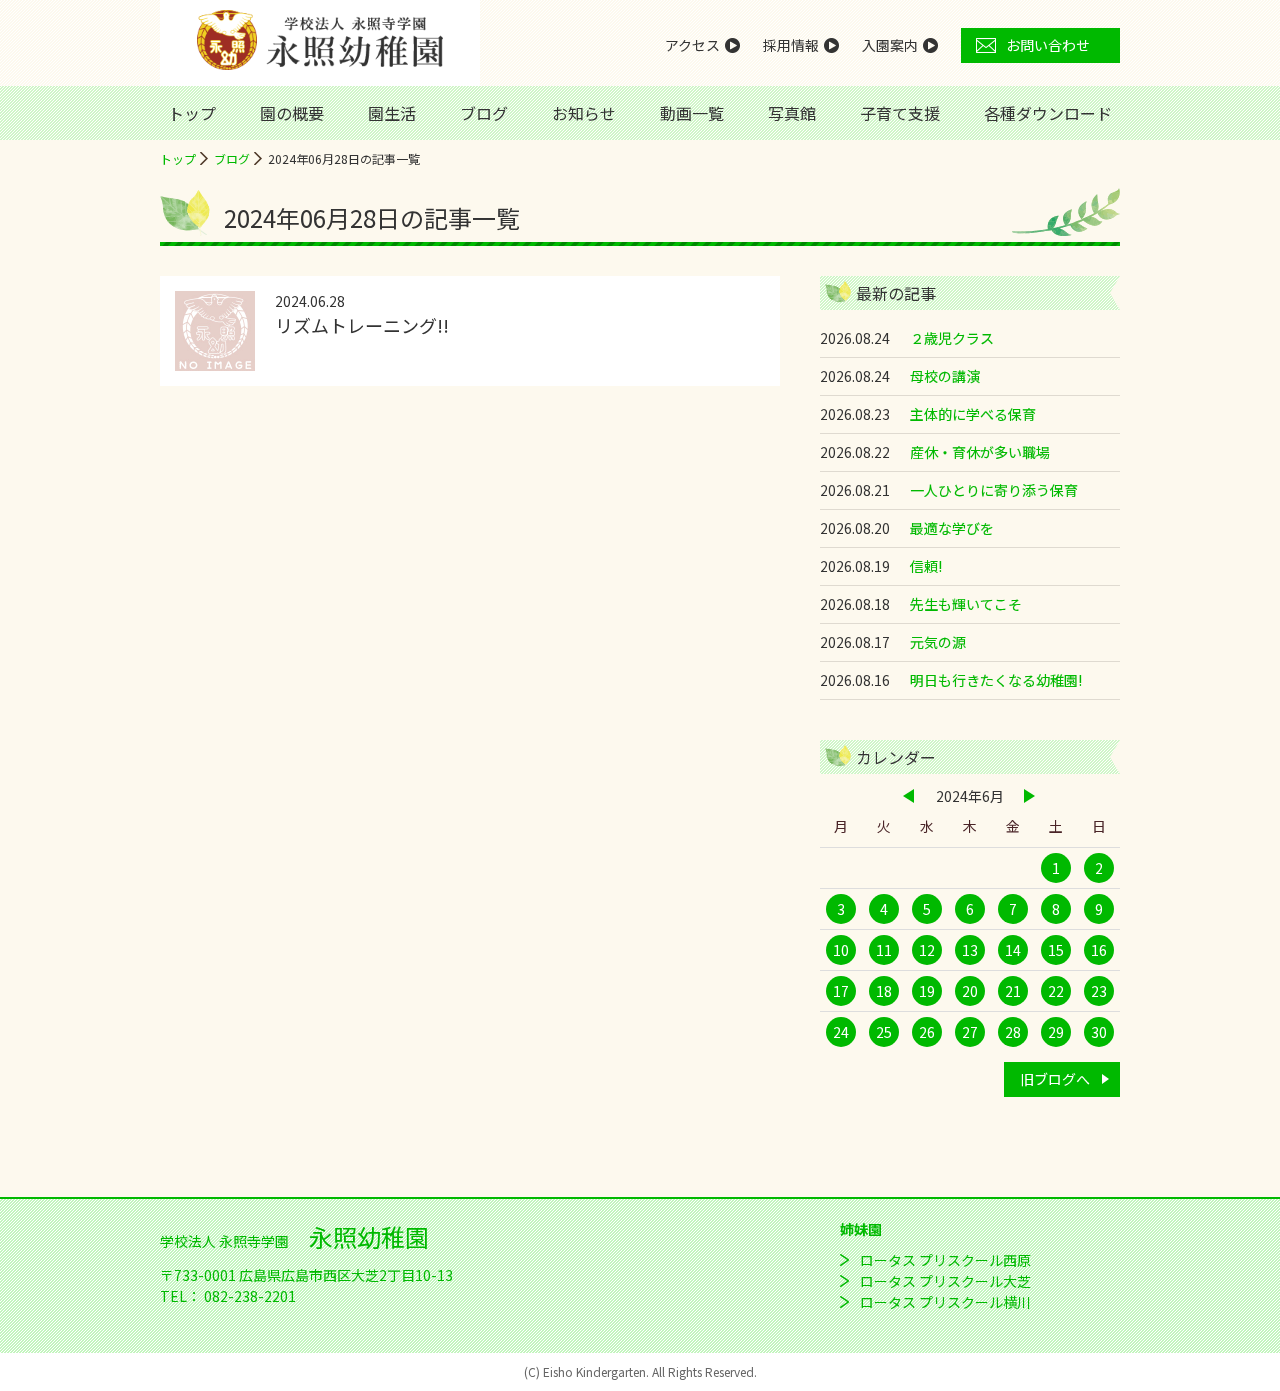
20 (970, 991)
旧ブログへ (1055, 1079)
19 (927, 991)
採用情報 (791, 45)
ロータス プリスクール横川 (945, 1302)
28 (1013, 1032)
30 (1099, 1032)
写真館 (792, 113)
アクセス (692, 45)
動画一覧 (692, 113)
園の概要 (292, 113)
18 (884, 991)
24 (841, 1032)
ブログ (484, 113)
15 (1056, 950)
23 (1099, 991)
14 (1013, 950)
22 (1056, 991)
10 (841, 950)
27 (970, 1032)
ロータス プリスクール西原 (945, 1260)
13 (970, 950)
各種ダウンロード (1048, 113)
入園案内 (890, 45)
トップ (192, 113)
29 (1056, 1032)
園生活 (392, 113)
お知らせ (584, 113)
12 (927, 950)
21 (1013, 991)
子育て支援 (900, 113)
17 (841, 991)
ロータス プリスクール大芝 (945, 1281)
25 (884, 1032)
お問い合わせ (1048, 45)
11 (884, 950)
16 (1099, 950)
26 (927, 1032)
